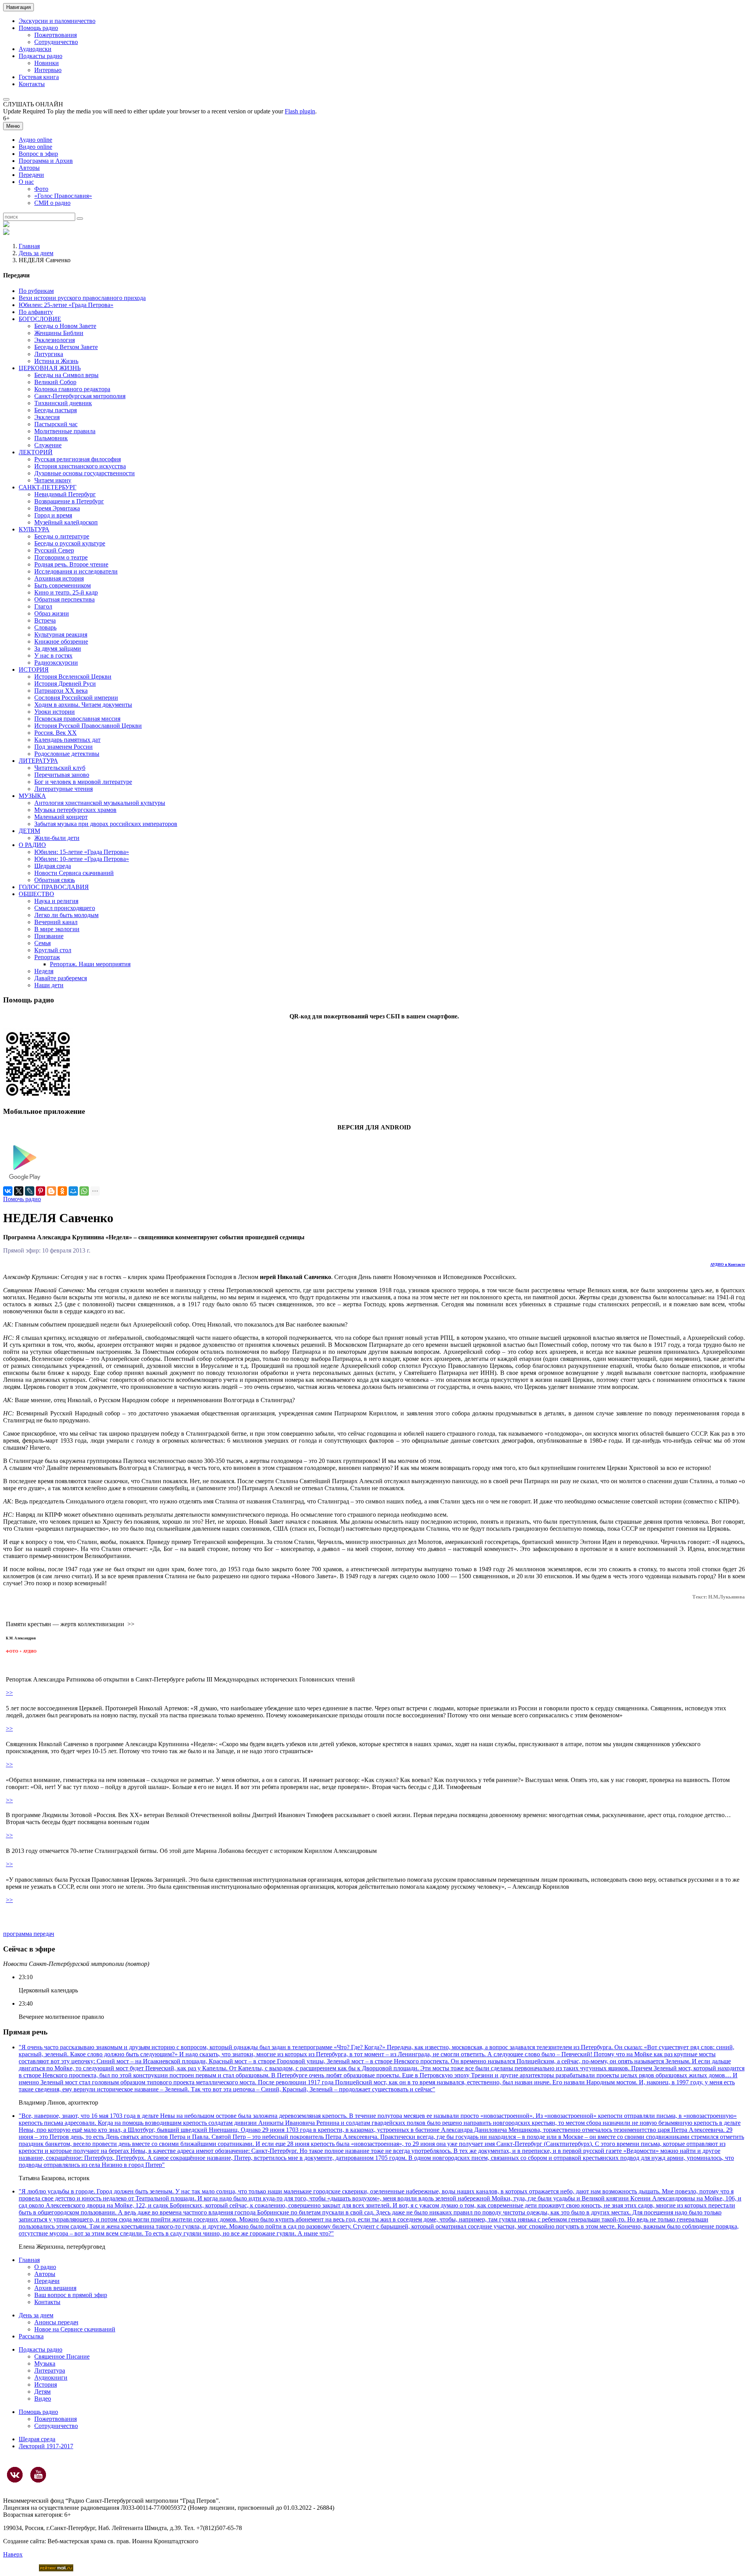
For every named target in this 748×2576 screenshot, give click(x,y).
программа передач (29, 1934)
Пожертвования (56, 35)
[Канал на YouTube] (38, 2475)
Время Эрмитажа (57, 508)
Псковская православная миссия (77, 719)
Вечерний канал (56, 922)
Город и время (53, 515)
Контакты (32, 84)
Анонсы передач (56, 2322)
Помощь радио (38, 28)
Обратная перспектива (64, 599)
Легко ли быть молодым (66, 915)
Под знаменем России (64, 747)
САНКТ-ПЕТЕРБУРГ (48, 487)
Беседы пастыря (56, 410)
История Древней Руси (65, 684)
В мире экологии (57, 929)
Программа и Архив (46, 161)
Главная (29, 246)
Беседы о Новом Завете (65, 326)
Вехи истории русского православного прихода (82, 298)
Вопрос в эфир (38, 154)
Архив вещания (55, 2288)
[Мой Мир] (73, 1191)
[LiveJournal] (30, 1191)
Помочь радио (22, 1199)
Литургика (49, 354)
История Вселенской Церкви (73, 677)
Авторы (29, 168)
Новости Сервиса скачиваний (74, 873)
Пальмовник (51, 438)
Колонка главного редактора (72, 389)
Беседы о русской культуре (70, 543)
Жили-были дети (57, 838)
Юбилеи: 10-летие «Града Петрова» (82, 859)
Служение (48, 445)
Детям (42, 2392)
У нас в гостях (53, 655)
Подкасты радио (41, 56)
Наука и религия (56, 901)
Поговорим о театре (61, 557)
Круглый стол (53, 950)
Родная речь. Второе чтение (71, 564)
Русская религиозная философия (78, 459)
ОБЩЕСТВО (36, 894)
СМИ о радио (52, 203)
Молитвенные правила (65, 431)
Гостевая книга (39, 77)
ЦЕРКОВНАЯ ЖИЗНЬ (50, 368)
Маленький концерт (61, 817)
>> (9, 1693)
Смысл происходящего (65, 908)
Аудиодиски (35, 49)
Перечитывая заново (62, 775)
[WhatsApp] (84, 1191)
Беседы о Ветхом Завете (66, 347)
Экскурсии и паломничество (57, 21)
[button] (6, 99)
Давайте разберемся (61, 978)
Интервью (48, 70)
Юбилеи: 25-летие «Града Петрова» (66, 305)
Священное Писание (62, 2356)
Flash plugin (300, 111)
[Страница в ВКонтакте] (15, 2475)
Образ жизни (52, 613)
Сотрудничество (56, 42)
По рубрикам (36, 291)
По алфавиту (36, 312)
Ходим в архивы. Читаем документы (83, 705)
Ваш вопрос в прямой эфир (71, 2295)
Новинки (47, 63)
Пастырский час (56, 424)
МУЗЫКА (32, 796)
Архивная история (59, 578)
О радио (45, 2267)
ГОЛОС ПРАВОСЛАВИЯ (54, 887)
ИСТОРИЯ (34, 670)
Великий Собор (55, 382)
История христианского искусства (80, 466)
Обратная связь (55, 880)
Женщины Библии (59, 333)
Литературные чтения (64, 789)
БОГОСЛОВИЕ (40, 319)
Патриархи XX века (61, 691)
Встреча (45, 620)
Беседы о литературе (62, 536)
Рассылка (31, 2336)
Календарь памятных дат (67, 740)
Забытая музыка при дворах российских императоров (106, 824)
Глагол (43, 606)
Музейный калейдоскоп (66, 522)
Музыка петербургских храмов (75, 810)
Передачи (31, 175)
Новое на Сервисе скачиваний (75, 2329)
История (46, 2385)
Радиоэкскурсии (56, 663)
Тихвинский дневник (63, 403)
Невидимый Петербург (65, 494)
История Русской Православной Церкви (88, 726)
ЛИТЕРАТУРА (38, 761)
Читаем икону (53, 480)
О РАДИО (32, 845)
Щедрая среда (53, 866)
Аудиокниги (51, 2378)
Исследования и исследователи (76, 571)
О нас (26, 182)
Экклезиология (55, 340)
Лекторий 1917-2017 (46, 2446)
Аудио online (35, 140)
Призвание (49, 936)
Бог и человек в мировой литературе (83, 782)
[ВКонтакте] (8, 1191)
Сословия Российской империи (76, 698)
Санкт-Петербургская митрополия (80, 396)
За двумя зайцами (58, 648)
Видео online (35, 147)
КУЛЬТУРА (34, 529)
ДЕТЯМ (29, 831)
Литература (50, 2370)
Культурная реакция (61, 634)
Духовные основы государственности (85, 473)
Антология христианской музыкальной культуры (100, 803)
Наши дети (49, 985)
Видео (43, 2399)
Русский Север (54, 550)
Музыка (45, 2363)
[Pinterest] (41, 1191)
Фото (41, 189)
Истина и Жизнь (56, 361)
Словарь (45, 627)
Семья (42, 943)
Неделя (44, 971)
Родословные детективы (67, 754)
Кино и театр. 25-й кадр (66, 592)
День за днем (36, 253)
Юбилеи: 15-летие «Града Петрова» (82, 852)
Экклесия (47, 417)
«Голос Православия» (63, 196)
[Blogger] (51, 1191)
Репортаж (47, 957)
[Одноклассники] (62, 1191)
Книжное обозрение (61, 641)
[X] (19, 1191)
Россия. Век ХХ (56, 733)
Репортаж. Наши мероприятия (90, 964)
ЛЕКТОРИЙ (36, 452)
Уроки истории (55, 712)
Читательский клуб (60, 768)
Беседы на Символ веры (66, 375)
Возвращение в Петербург (69, 501)
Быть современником (63, 585)
